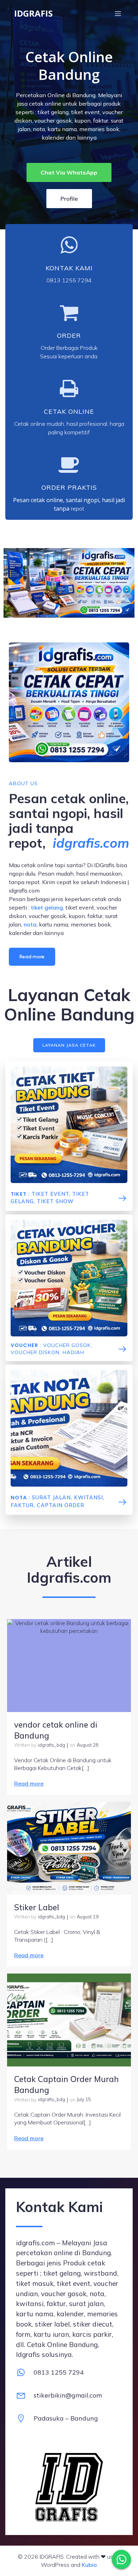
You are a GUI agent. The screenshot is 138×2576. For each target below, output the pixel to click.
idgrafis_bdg (51, 1745)
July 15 (84, 2099)
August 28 (88, 1745)
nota (30, 924)
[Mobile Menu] (118, 13)
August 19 (88, 1917)
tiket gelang (47, 907)
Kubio (89, 2565)
